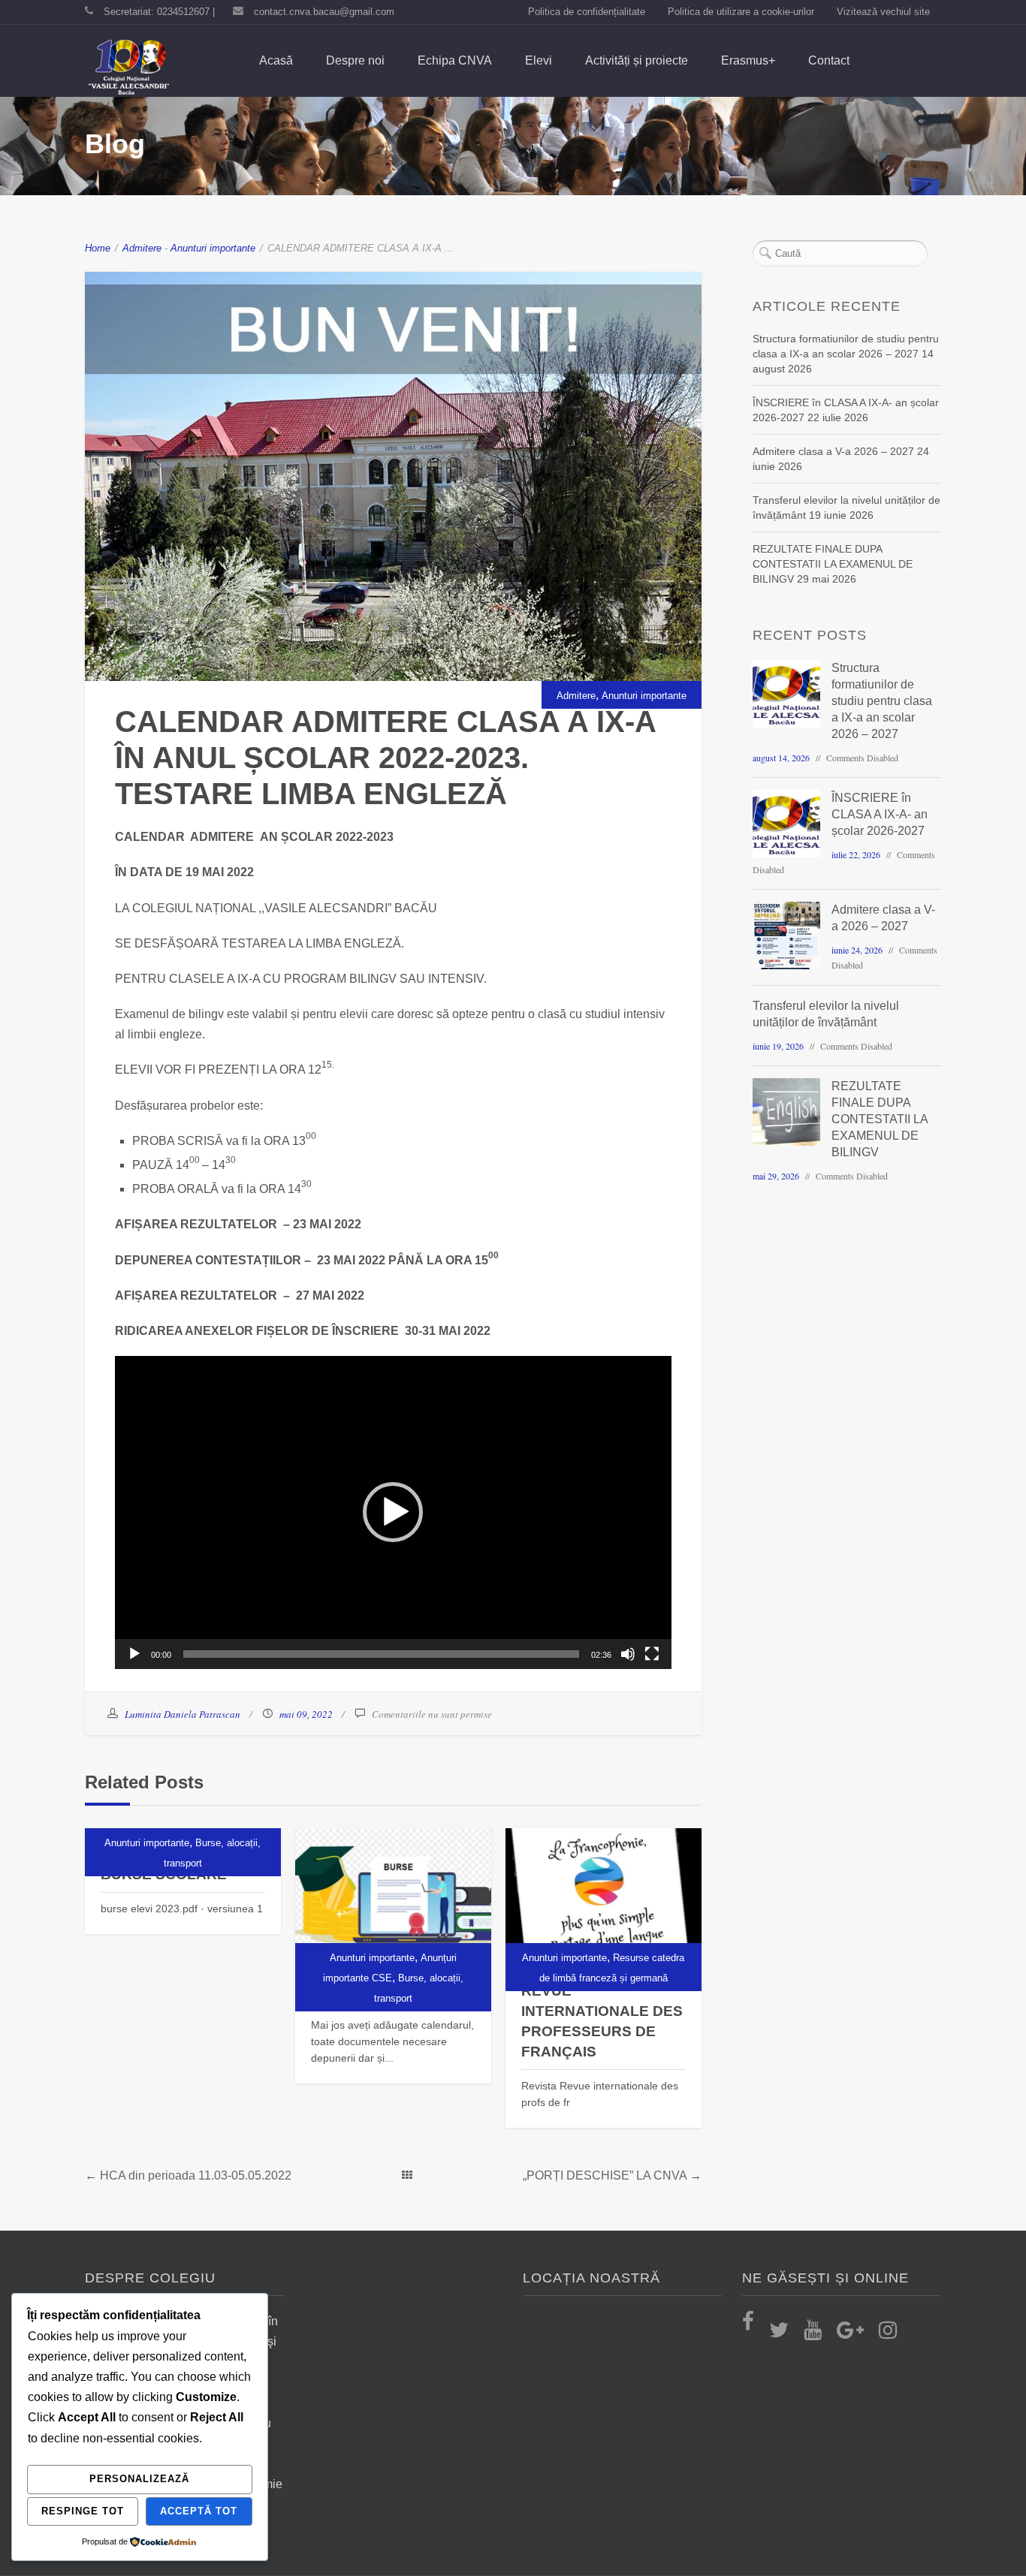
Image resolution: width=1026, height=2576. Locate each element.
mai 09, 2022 (306, 1714)
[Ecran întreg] (652, 1654)
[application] (393, 1512)
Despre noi (355, 60)
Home (98, 248)
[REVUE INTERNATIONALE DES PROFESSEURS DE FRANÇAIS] (604, 1900)
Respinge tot (83, 2511)
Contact (829, 60)
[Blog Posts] (407, 2175)
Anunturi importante (213, 248)
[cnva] (128, 68)
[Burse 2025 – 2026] (393, 1900)
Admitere (142, 248)
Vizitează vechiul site (883, 12)
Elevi (539, 60)
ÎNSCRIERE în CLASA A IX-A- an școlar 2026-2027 (880, 814)
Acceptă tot (199, 2511)
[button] (393, 1512)
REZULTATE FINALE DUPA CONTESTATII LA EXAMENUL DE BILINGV (833, 564)
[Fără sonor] (628, 1654)
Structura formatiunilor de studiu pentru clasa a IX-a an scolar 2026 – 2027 (882, 701)
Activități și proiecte (637, 60)
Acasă (276, 60)
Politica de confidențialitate (587, 12)
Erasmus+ (748, 60)
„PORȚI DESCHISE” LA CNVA (605, 2175)
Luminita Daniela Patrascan (183, 1714)
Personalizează (139, 2479)
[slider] (381, 1654)
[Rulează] (134, 1654)
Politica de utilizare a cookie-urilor (741, 12)
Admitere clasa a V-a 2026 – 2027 (833, 451)
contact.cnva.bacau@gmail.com (324, 12)
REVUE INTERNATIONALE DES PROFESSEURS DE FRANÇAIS (602, 2021)
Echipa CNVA (455, 60)
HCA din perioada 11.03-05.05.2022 (196, 2175)
